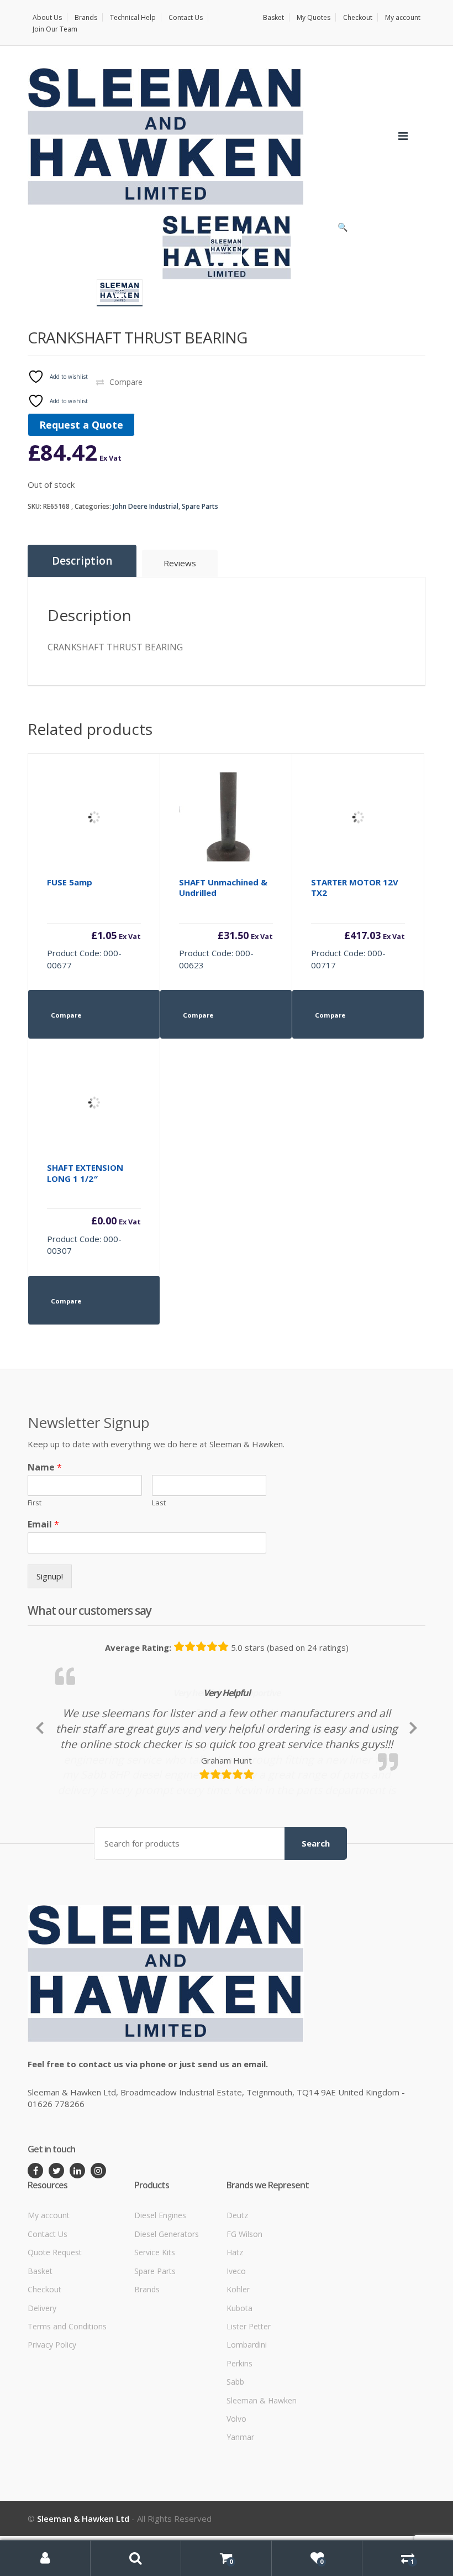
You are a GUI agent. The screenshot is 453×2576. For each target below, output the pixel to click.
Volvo (236, 2491)
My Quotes (314, 17)
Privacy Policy (52, 2417)
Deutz (237, 2288)
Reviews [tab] (180, 563)
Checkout (358, 17)
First (35, 1503)
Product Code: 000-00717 (358, 924)
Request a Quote (81, 425)
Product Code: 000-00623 (226, 924)
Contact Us (186, 17)
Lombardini (247, 2417)
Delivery (42, 2380)
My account (403, 17)
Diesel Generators (167, 2306)
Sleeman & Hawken (262, 2473)
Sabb (235, 2454)
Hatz (235, 2325)
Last (159, 1503)
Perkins (239, 2436)
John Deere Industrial (146, 506)
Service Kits (155, 2325)
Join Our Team (55, 29)
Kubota (239, 2380)
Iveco (236, 2343)
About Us (47, 17)
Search (316, 1916)
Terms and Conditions (67, 2399)
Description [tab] (82, 561)
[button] (343, 230)
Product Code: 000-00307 (94, 1209)
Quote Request (55, 2325)
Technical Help (133, 17)
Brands (86, 17)
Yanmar (240, 2509)
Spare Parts (200, 506)
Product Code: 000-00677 (94, 924)
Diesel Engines (160, 2288)
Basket (273, 17)
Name (45, 1467)
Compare (126, 382)
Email (43, 1524)
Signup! (50, 1576)
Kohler (238, 2362)
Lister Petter (249, 2399)
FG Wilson (244, 2306)
